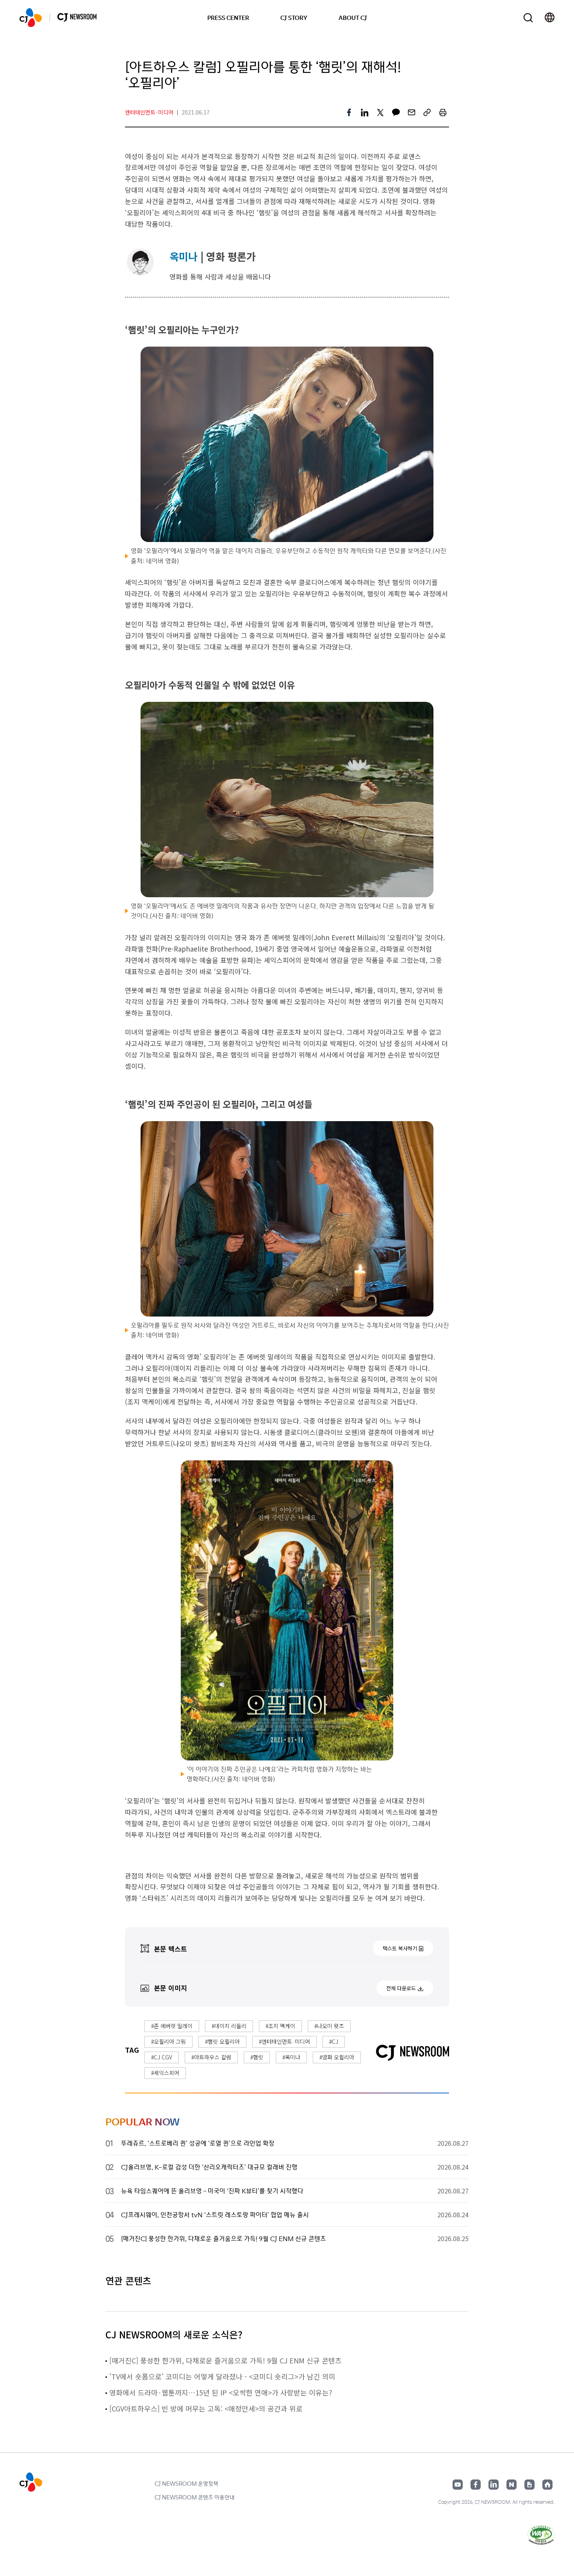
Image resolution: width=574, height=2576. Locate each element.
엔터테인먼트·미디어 (149, 112)
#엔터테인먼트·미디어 (284, 2041)
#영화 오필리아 (337, 2057)
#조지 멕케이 (280, 2026)
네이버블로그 (512, 2485)
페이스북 (476, 2485)
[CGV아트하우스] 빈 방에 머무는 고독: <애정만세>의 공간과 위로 (206, 2408)
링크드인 (494, 2485)
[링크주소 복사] (427, 113)
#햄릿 (257, 2057)
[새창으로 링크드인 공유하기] (365, 113)
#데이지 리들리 (229, 2026)
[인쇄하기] (443, 113)
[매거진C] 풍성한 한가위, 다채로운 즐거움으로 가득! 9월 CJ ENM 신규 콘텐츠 (225, 2360)
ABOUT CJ (353, 18)
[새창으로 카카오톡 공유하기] (396, 113)
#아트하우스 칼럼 (211, 2057)
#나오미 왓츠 (329, 2026)
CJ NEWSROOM (31, 18)
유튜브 (458, 2485)
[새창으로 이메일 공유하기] (412, 113)
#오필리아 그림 (168, 2041)
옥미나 (184, 256)
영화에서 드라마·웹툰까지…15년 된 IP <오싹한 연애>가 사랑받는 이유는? (221, 2392)
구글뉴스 (529, 2485)
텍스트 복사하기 (400, 1948)
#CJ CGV (162, 2057)
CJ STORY (294, 18)
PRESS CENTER (228, 18)
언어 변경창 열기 (550, 18)
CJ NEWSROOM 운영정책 (186, 2483)
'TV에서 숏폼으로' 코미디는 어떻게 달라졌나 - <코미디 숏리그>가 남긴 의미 (222, 2376)
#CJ (334, 2041)
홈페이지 (547, 2485)
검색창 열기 (528, 18)
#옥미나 (291, 2057)
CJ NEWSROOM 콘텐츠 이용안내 (195, 2497)
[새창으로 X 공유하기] (380, 113)
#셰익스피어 (165, 2073)
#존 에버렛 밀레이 (172, 2026)
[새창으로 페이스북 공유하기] (349, 113)
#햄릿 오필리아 (222, 2041)
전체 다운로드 (401, 1988)
